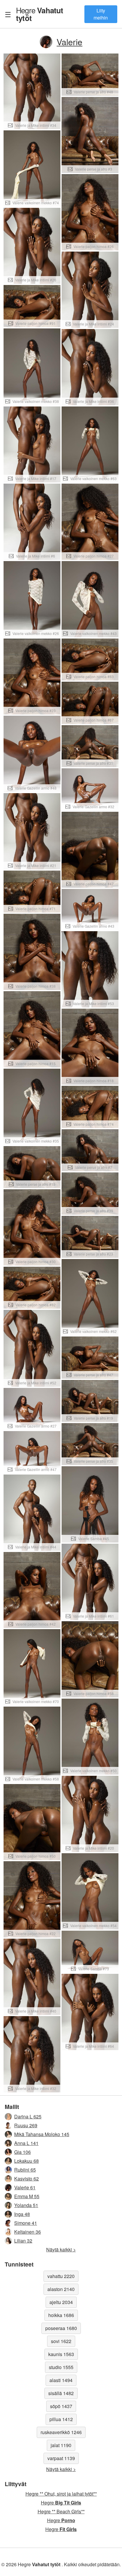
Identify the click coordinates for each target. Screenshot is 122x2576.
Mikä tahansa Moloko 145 (42, 2134)
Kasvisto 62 (27, 2179)
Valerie (69, 42)
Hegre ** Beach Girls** (61, 2511)
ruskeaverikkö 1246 (61, 2432)
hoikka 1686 (61, 2315)
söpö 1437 (61, 2406)
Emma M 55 (27, 2196)
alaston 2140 (61, 2289)
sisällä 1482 (61, 2393)
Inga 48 (22, 2214)
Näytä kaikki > (61, 2249)
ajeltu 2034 (61, 2302)
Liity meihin (101, 14)
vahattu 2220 (61, 2276)
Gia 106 (23, 2152)
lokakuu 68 (27, 2161)
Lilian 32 (23, 2241)
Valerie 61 (25, 2187)
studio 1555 (61, 2367)
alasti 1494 (61, 2380)
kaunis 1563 (61, 2354)
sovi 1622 (61, 2341)
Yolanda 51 (26, 2205)
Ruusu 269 (26, 2125)
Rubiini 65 (25, 2170)
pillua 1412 (61, 2419)
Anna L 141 (26, 2143)
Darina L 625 (28, 2116)
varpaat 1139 (61, 2458)
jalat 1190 (61, 2445)
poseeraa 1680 (61, 2328)
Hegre (40, 14)
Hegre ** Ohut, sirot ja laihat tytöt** (61, 2494)
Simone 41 (26, 2223)
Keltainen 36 (28, 2232)
